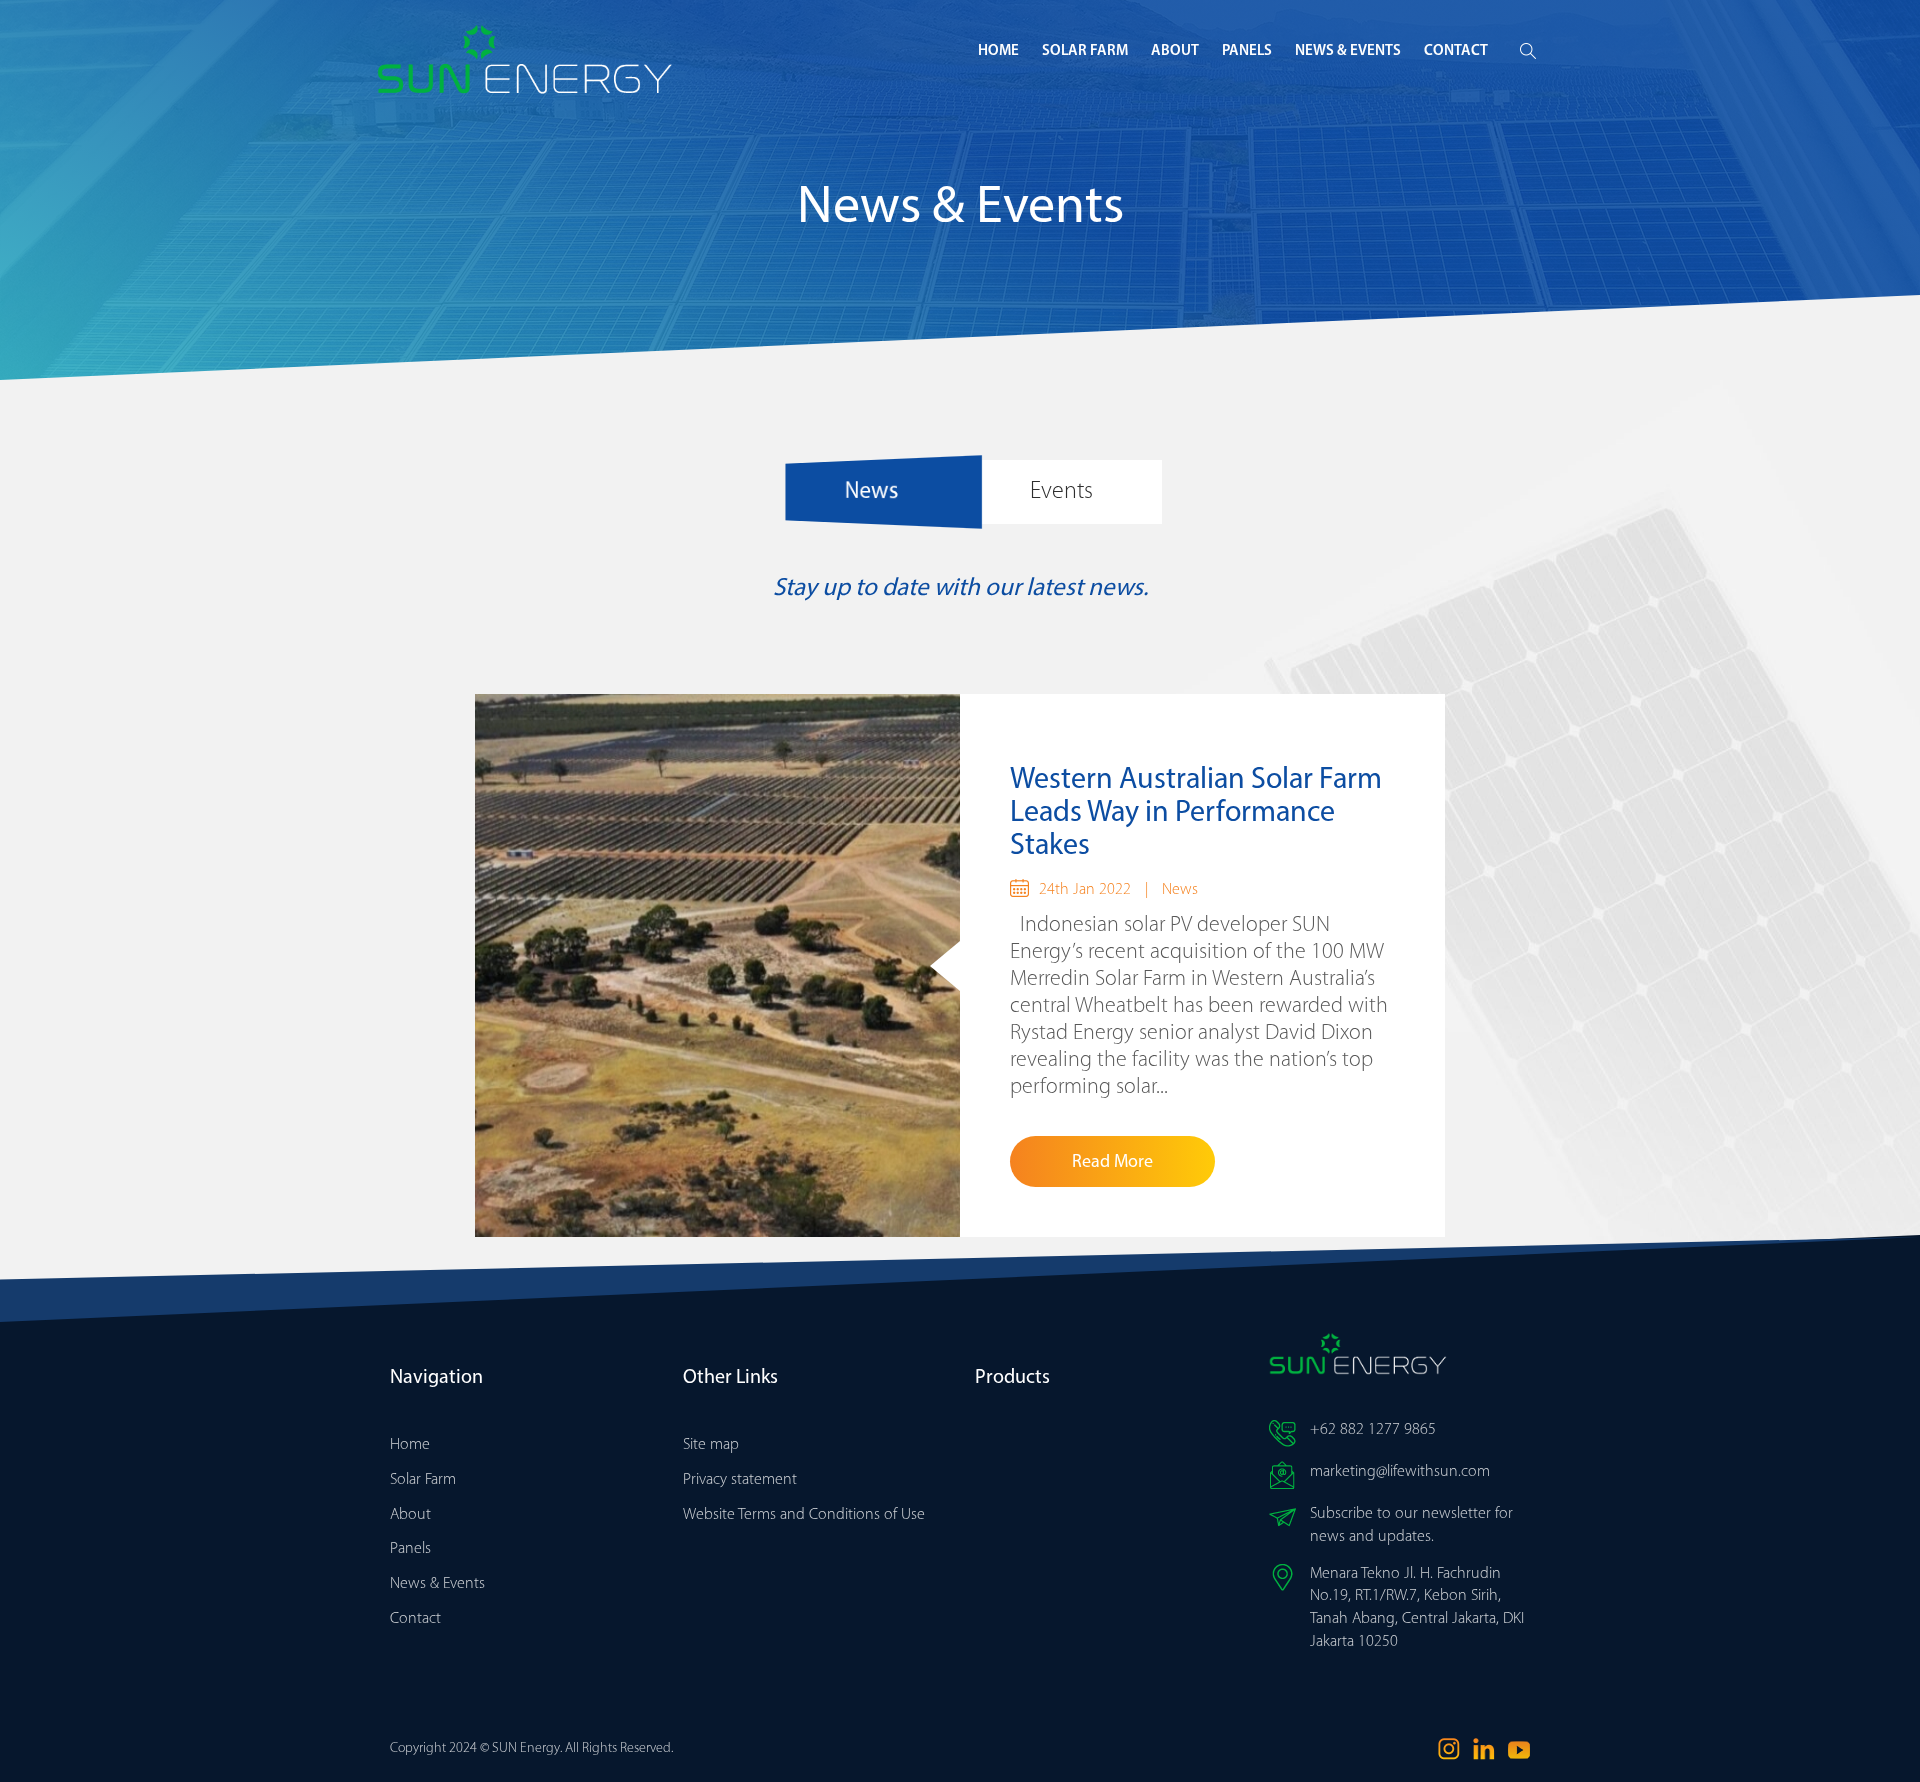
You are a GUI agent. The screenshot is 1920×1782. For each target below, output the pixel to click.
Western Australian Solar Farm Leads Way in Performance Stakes (1196, 813)
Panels (1247, 51)
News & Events (1348, 51)
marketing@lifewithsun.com (1400, 1472)
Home (998, 51)
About (1175, 51)
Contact (1456, 51)
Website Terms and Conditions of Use (804, 1515)
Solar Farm (1085, 51)
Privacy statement (740, 1480)
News (1180, 890)
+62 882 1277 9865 (1373, 1430)
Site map (711, 1445)
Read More (1112, 1163)
